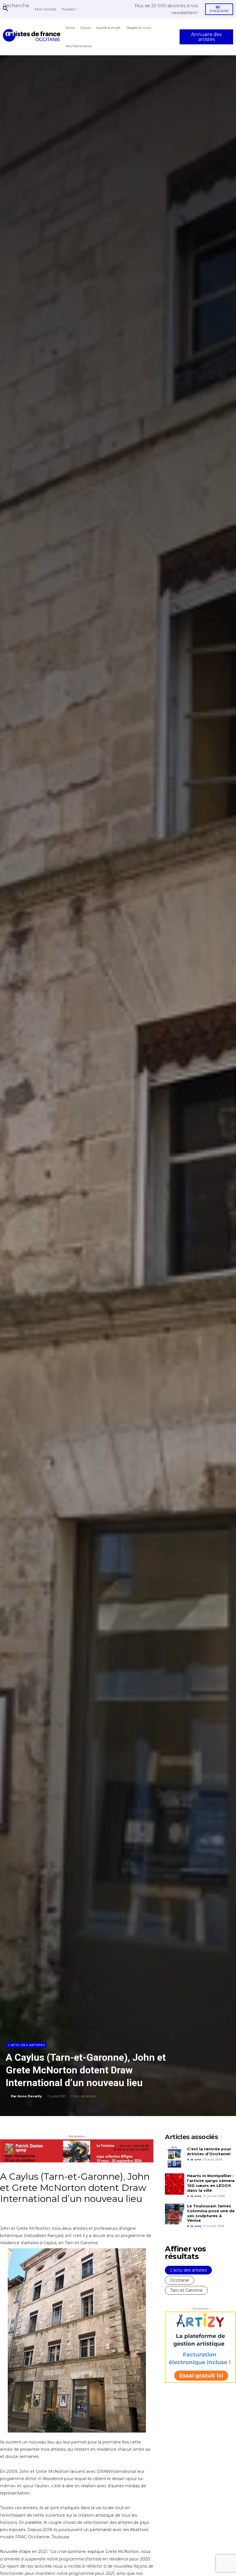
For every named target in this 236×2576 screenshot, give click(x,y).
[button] (16, 5)
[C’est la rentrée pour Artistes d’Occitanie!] (175, 2157)
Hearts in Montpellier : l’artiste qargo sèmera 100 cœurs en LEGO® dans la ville (211, 2183)
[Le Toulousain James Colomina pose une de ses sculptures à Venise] (175, 2214)
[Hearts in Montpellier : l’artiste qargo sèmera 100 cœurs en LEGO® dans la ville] (175, 2184)
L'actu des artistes (26, 2045)
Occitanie (180, 2280)
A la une (194, 2159)
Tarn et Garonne (186, 2290)
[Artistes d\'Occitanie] (33, 35)
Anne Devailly (30, 2096)
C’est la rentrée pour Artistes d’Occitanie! (209, 2151)
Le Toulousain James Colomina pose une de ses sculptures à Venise (211, 2213)
